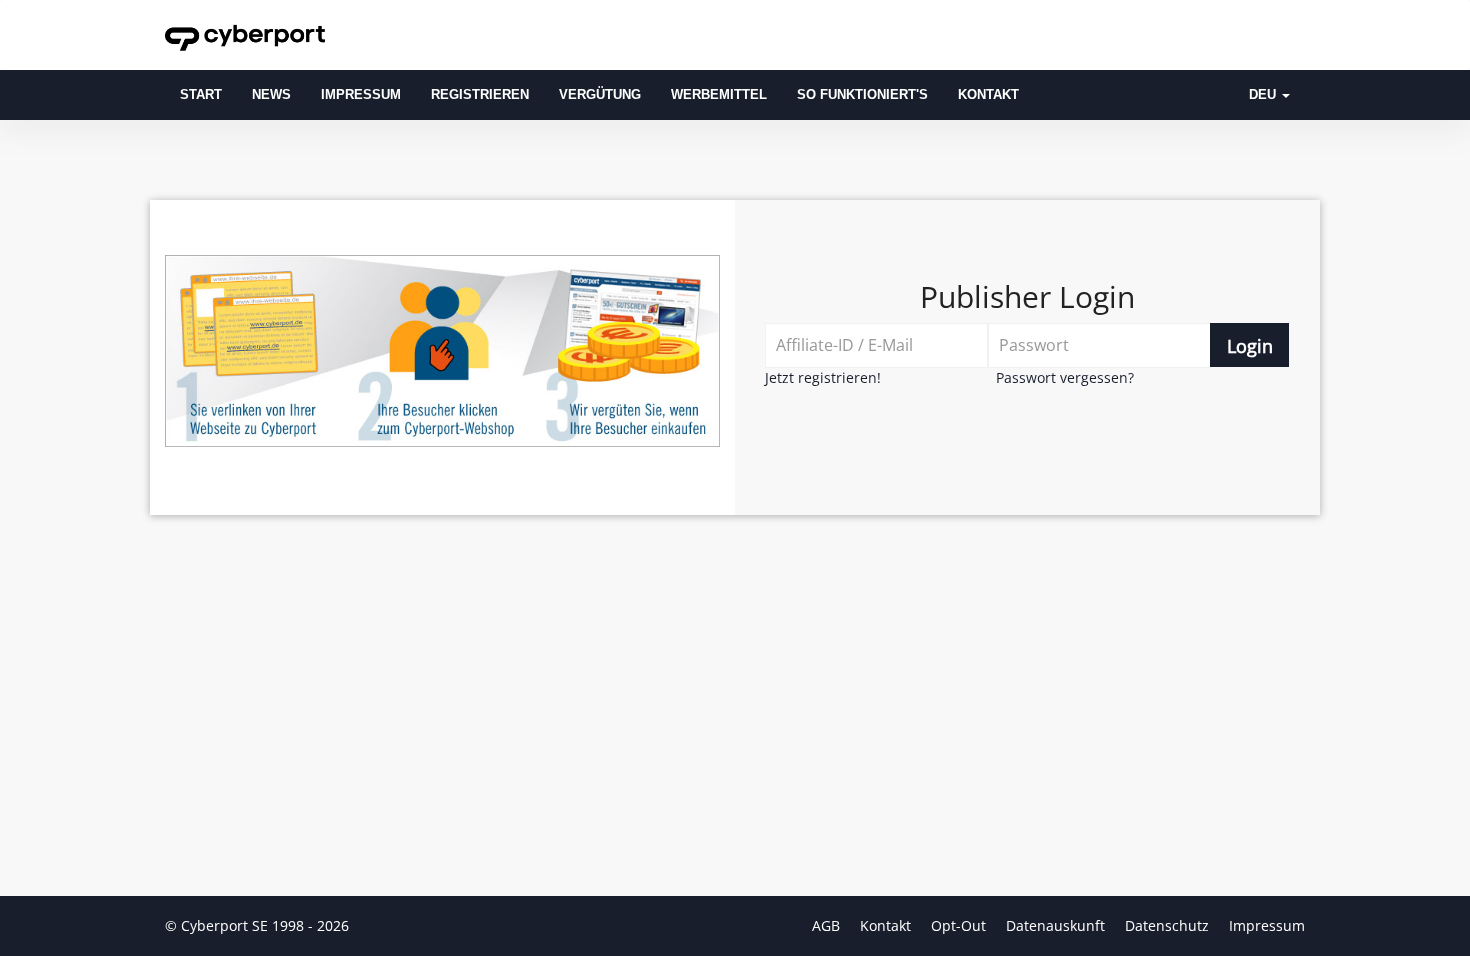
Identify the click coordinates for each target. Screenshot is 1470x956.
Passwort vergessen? (1065, 377)
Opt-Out (960, 925)
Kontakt (988, 95)
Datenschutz (1169, 925)
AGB (828, 925)
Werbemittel (719, 95)
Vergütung (600, 95)
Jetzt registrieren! (823, 377)
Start (201, 95)
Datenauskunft (1057, 925)
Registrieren (480, 95)
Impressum (361, 95)
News (271, 95)
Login (1250, 346)
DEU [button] (1264, 95)
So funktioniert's (862, 95)
